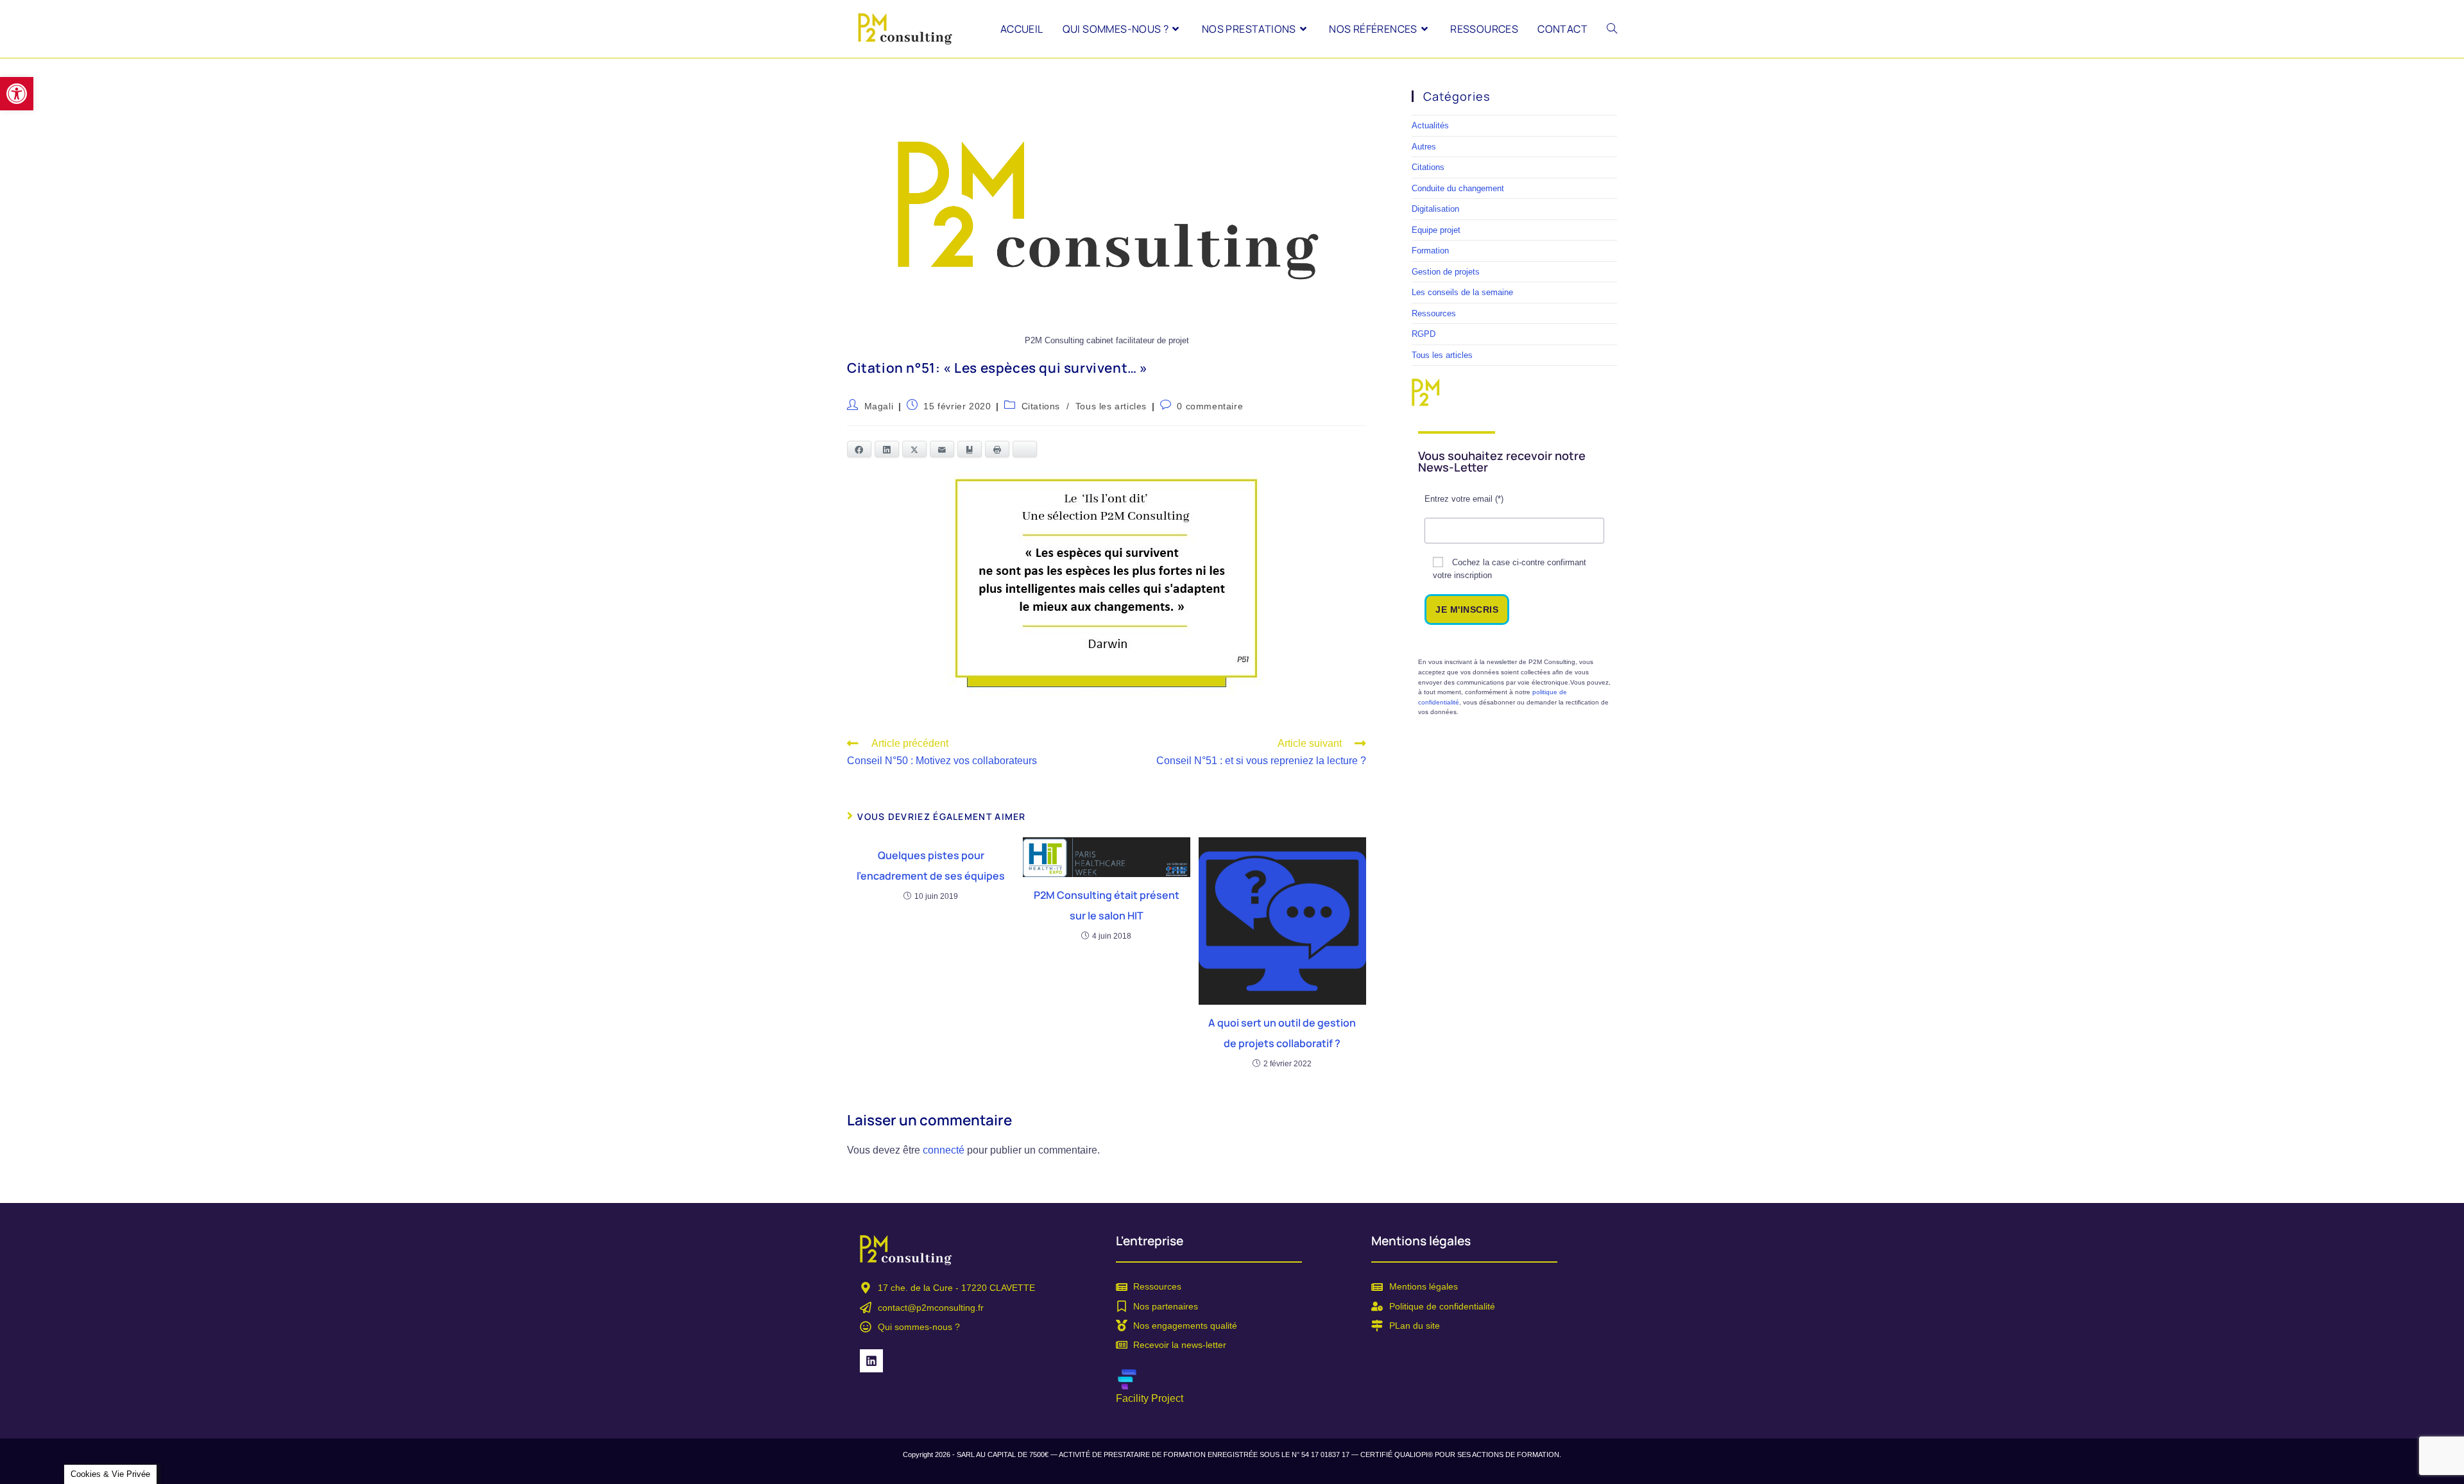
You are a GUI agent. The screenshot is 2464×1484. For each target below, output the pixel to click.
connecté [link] (944, 1150)
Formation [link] (1430, 251)
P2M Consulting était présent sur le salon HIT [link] (1107, 905)
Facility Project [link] (1150, 1398)
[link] (17, 94)
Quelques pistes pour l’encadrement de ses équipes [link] (931, 866)
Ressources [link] (1434, 313)
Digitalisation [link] (1435, 209)
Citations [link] (1041, 406)
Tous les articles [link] (1111, 406)
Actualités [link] (1430, 125)
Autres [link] (1424, 147)
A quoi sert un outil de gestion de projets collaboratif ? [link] (1282, 1033)
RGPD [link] (1424, 334)
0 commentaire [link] (1210, 406)
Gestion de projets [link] (1446, 272)
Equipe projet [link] (1436, 230)
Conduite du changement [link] (1458, 188)
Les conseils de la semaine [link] (1462, 292)
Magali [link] (879, 406)
